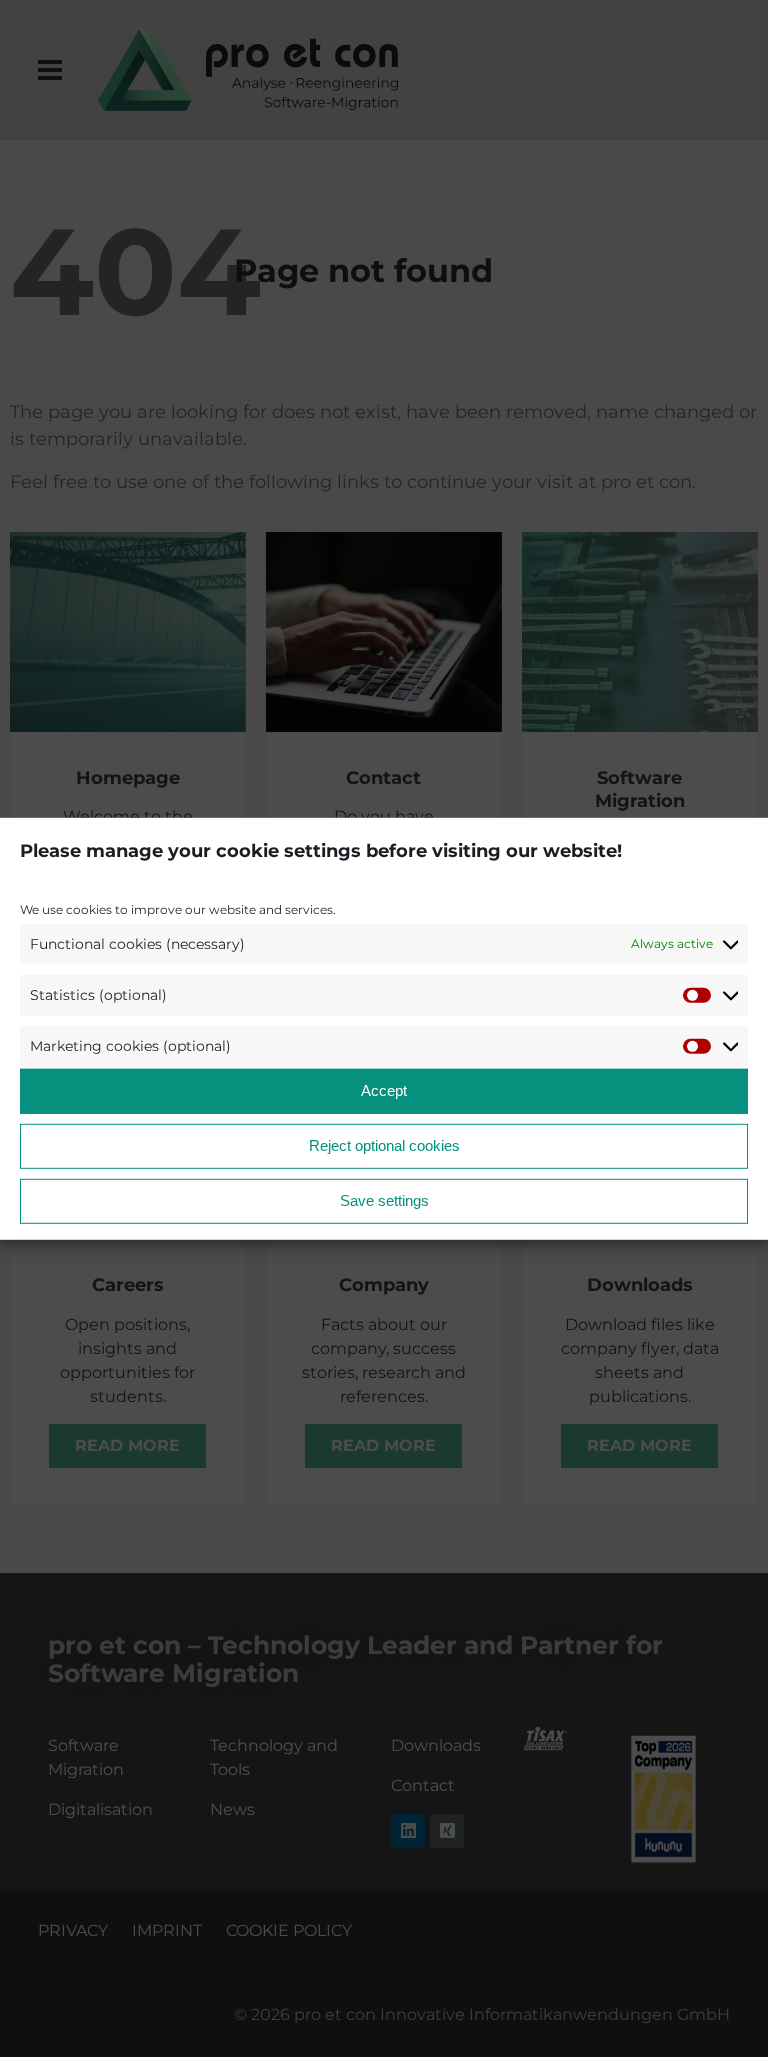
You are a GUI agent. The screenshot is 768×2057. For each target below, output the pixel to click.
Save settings (384, 1200)
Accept (384, 1090)
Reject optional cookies (384, 1145)
